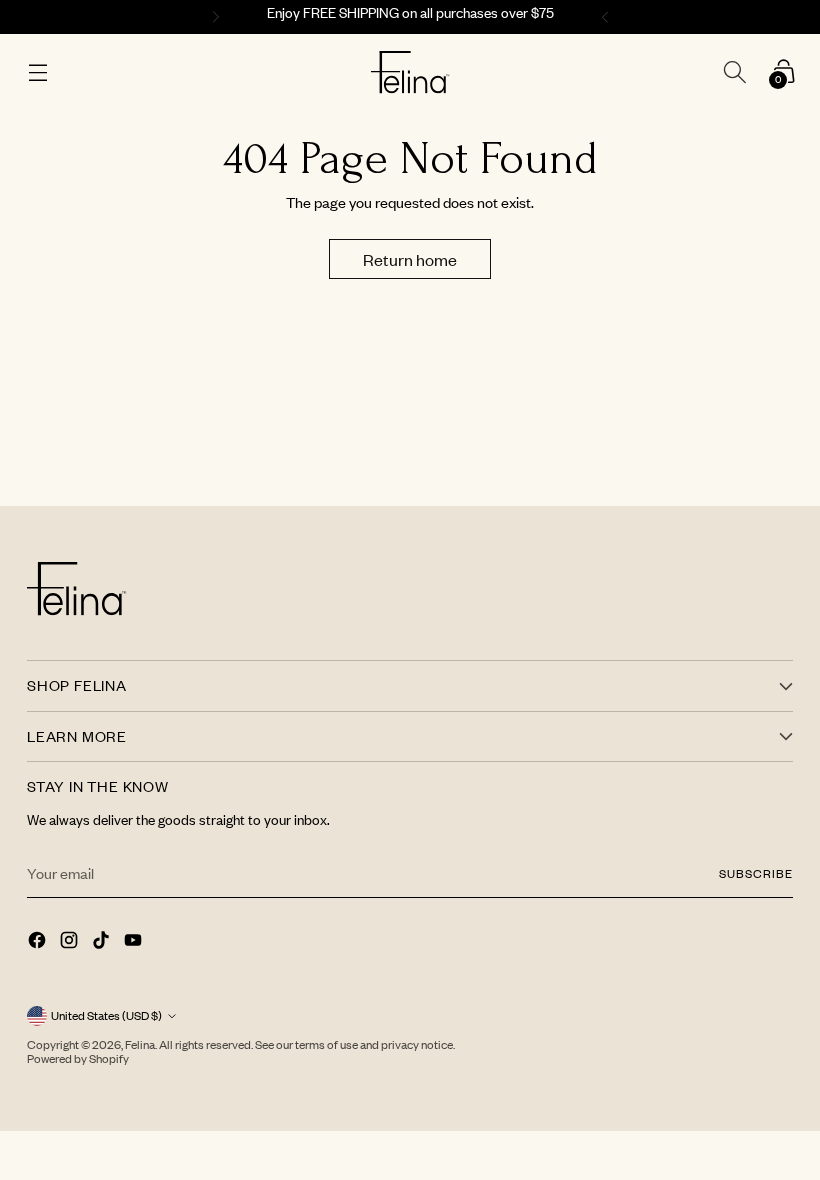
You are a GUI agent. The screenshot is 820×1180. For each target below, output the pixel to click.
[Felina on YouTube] (135, 942)
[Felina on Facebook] (39, 942)
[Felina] (410, 72)
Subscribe (756, 873)
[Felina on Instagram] (71, 942)
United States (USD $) (106, 1015)
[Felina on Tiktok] (103, 942)
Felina (140, 1044)
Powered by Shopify (78, 1058)
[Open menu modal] (37, 72)
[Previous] (213, 17)
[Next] (608, 17)
